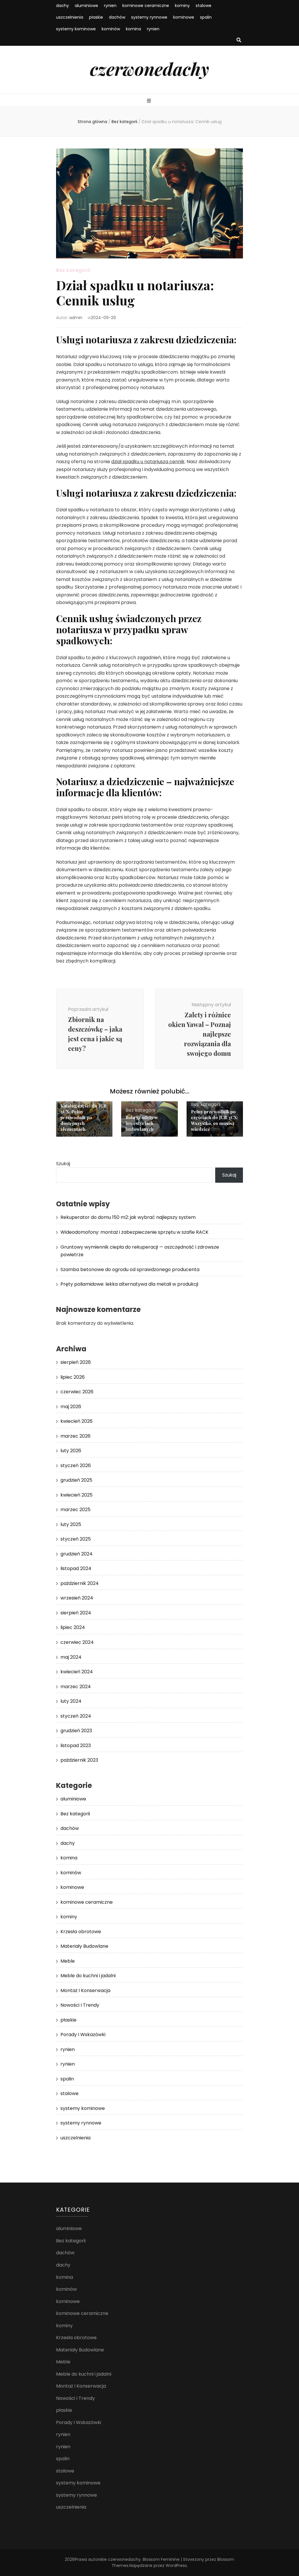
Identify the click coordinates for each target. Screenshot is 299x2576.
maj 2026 (71, 1407)
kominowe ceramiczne (146, 6)
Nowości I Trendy (80, 2005)
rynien (110, 6)
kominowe (184, 17)
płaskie (96, 17)
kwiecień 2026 (77, 1421)
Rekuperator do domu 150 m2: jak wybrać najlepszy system (128, 1217)
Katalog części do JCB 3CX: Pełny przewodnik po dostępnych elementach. (84, 1117)
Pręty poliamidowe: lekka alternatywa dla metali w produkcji (129, 1284)
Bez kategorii (73, 270)
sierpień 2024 (76, 1613)
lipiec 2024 (73, 1627)
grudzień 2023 (76, 1731)
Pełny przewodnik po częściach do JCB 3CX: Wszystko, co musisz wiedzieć (214, 1120)
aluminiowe (86, 6)
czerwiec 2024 (77, 1642)
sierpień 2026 (76, 1362)
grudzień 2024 (77, 1554)
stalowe (204, 6)
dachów (117, 17)
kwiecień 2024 (77, 1672)
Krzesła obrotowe (81, 1932)
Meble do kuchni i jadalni (88, 1976)
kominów (111, 29)
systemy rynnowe (149, 17)
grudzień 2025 (76, 1480)
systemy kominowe (76, 29)
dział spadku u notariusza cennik (148, 462)
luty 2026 (71, 1451)
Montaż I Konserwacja (85, 1990)
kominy (182, 6)
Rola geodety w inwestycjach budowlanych (142, 1123)
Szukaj (63, 1164)
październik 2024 (80, 1583)
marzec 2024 (76, 1687)
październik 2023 (79, 1760)
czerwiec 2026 (77, 1392)
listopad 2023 (76, 1745)
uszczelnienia (70, 17)
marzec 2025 (75, 1510)
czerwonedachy (149, 69)
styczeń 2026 (76, 1465)
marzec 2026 (75, 1436)
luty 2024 (71, 1701)
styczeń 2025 (76, 1539)
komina (133, 29)
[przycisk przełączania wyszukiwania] (239, 40)
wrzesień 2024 (77, 1598)
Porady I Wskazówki (83, 2035)
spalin (206, 17)
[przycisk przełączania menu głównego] (150, 101)
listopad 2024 (76, 1568)
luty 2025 (71, 1524)
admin (76, 318)
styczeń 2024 (76, 1716)
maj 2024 (71, 1657)
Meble (68, 1961)
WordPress (176, 2565)
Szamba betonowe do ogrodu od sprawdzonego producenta (130, 1269)
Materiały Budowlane (84, 1946)
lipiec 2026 (73, 1377)
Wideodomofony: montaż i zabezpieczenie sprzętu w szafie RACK (134, 1232)
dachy (62, 6)
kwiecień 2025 (77, 1495)
